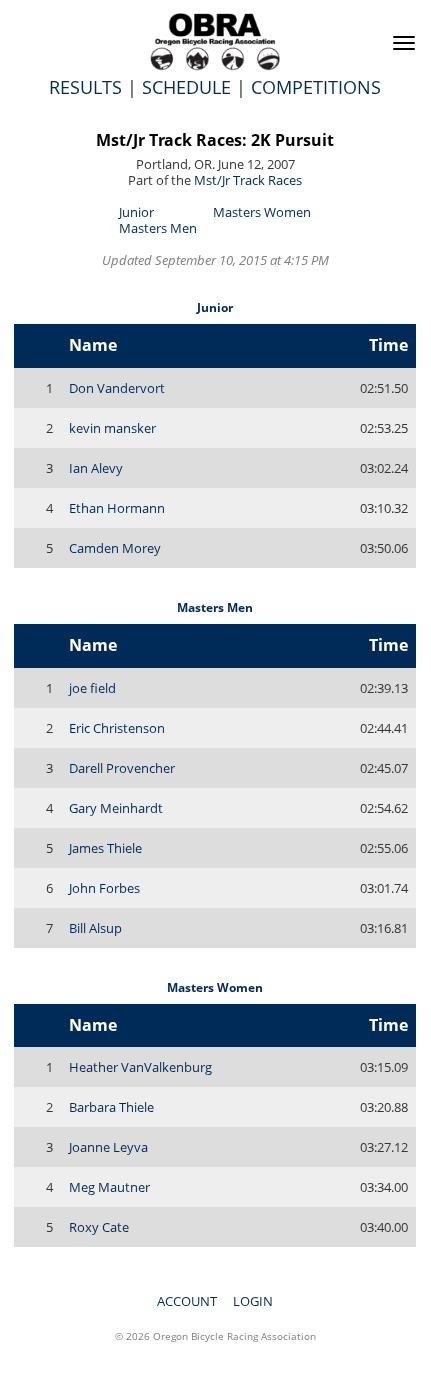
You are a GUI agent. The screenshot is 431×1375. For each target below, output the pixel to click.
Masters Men (158, 228)
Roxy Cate (99, 1227)
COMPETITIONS (316, 87)
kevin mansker (112, 428)
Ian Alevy (96, 468)
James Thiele (105, 848)
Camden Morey (115, 548)
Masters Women (262, 212)
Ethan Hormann (117, 508)
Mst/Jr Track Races (248, 180)
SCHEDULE (186, 87)
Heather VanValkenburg (140, 1067)
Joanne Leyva (108, 1147)
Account (187, 1301)
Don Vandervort (117, 388)
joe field (92, 688)
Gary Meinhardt (116, 808)
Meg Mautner (109, 1187)
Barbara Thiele (111, 1107)
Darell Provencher (122, 768)
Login (253, 1301)
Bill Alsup (95, 928)
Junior (136, 212)
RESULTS (85, 87)
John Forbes (104, 888)
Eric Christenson (117, 728)
